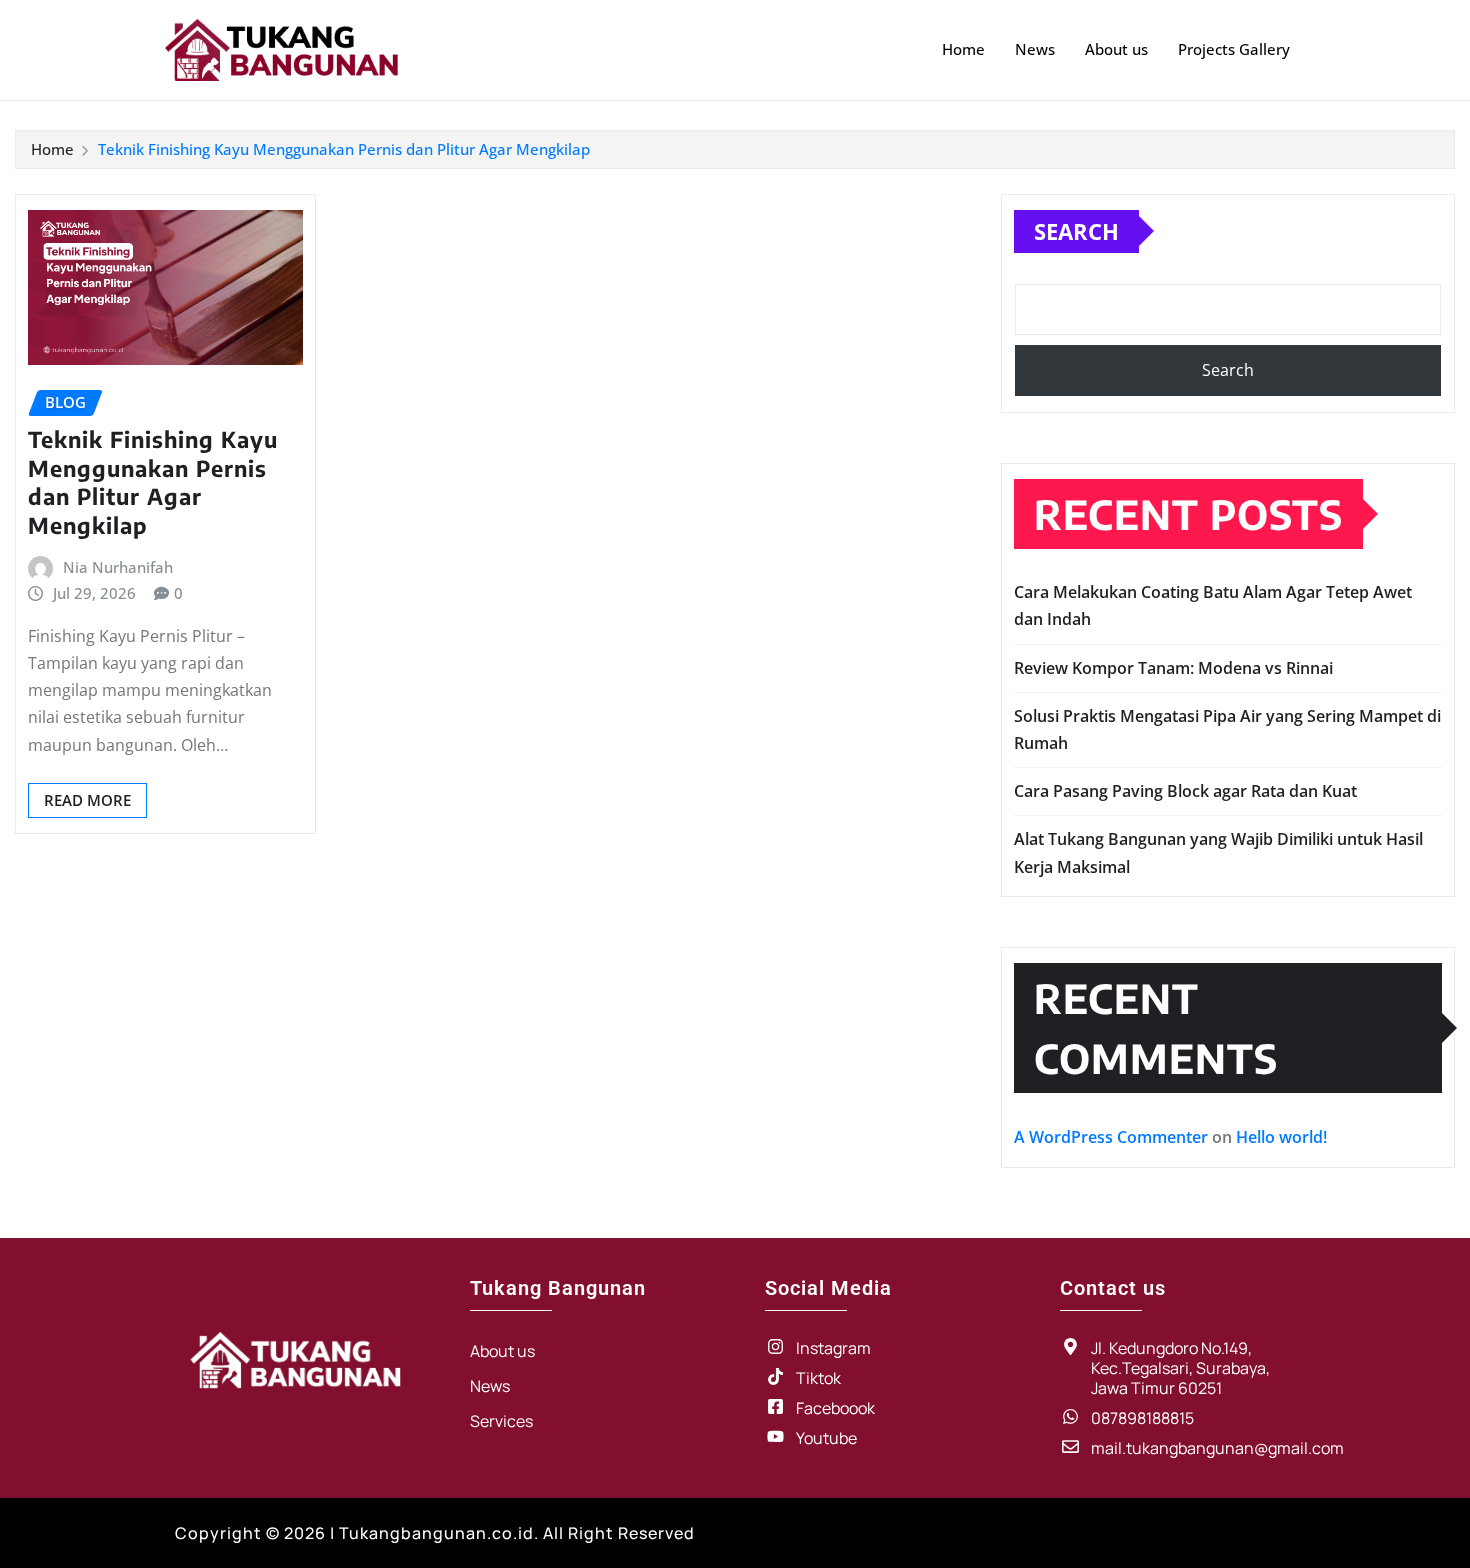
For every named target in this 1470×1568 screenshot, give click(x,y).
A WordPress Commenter (1111, 1137)
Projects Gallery (1234, 49)
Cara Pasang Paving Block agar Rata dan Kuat (1185, 791)
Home (963, 49)
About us (1116, 49)
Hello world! (1281, 1137)
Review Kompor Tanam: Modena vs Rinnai (1173, 668)
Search (1076, 231)
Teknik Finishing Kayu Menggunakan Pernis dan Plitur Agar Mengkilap (344, 149)
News (1035, 49)
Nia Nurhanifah (118, 567)
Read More (87, 800)
